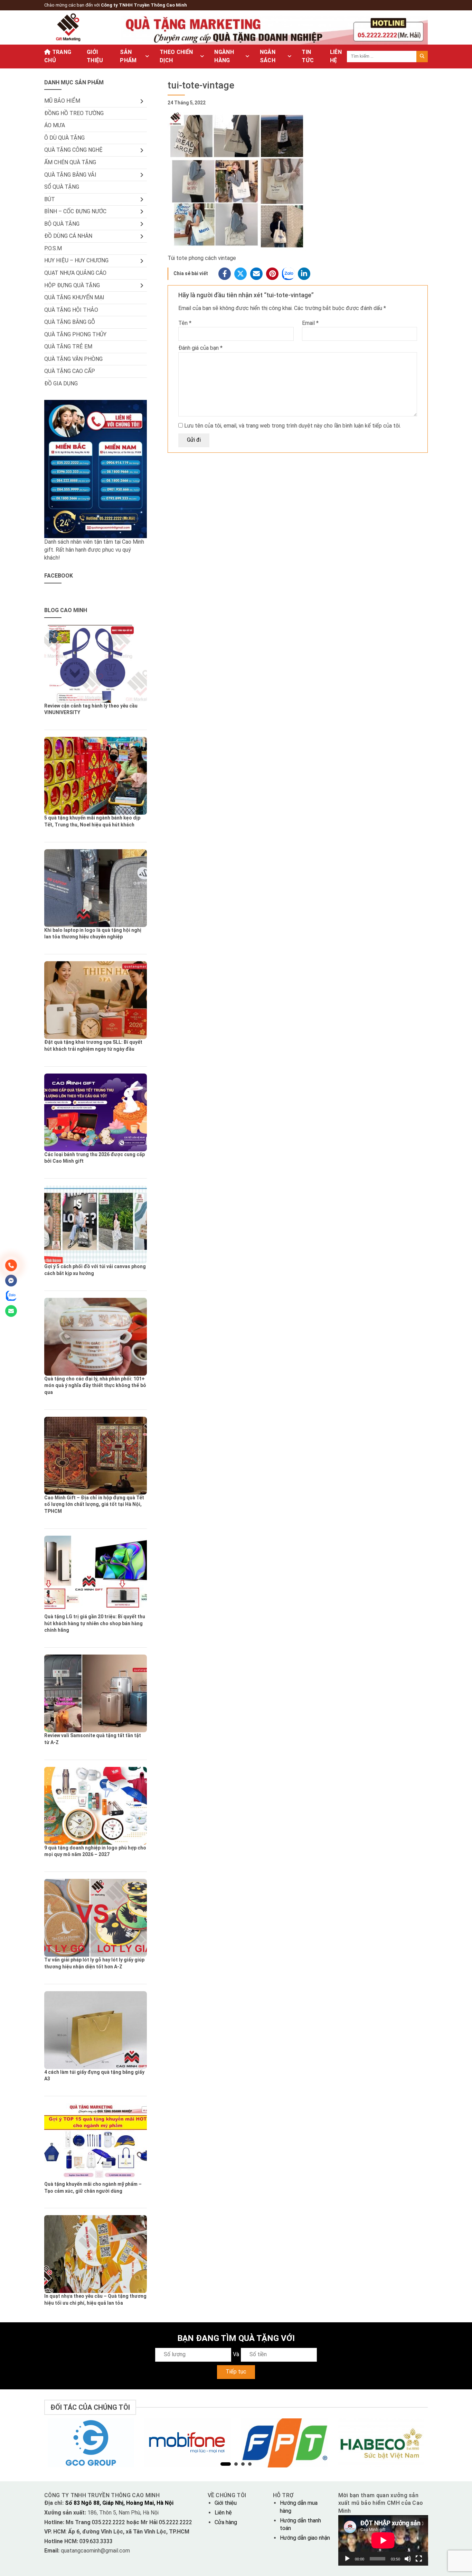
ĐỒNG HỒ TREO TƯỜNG (74, 113)
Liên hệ (223, 2513)
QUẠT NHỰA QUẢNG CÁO (75, 273)
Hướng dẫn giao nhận (305, 2538)
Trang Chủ (58, 56)
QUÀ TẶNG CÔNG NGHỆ (73, 150)
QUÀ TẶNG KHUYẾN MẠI (74, 297)
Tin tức (308, 56)
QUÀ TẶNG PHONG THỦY (75, 334)
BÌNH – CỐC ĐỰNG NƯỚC (75, 211)
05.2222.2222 (175, 2522)
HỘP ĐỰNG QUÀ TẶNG (72, 285)
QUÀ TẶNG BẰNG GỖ (70, 322)
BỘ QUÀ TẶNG (62, 224)
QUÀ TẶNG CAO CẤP (70, 371)
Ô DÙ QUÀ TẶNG (64, 138)
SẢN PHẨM (128, 56)
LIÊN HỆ (336, 56)
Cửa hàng (226, 2522)
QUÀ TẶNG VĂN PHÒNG (73, 359)
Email (310, 323)
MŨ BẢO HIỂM (62, 101)
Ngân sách (268, 56)
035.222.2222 (109, 2522)
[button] (226, 2464)
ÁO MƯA (55, 125)
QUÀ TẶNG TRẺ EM (68, 346)
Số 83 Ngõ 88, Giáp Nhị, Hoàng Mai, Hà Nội (119, 2503)
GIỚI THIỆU (95, 56)
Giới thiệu (226, 2503)
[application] (383, 2540)
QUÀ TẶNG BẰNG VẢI (70, 175)
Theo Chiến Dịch (176, 56)
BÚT (50, 199)
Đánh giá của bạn (200, 348)
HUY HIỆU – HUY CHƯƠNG (76, 260)
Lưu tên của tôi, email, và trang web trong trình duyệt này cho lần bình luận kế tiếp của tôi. (292, 426)
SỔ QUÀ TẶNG (62, 187)
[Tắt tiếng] (408, 2559)
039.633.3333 (96, 2541)
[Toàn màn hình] (419, 2559)
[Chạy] (347, 2559)
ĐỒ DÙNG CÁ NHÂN (68, 236)
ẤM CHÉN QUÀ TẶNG (70, 162)
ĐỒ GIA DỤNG (61, 383)
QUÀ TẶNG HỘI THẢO (71, 310)
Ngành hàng (224, 56)
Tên (185, 323)
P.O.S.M (53, 248)
